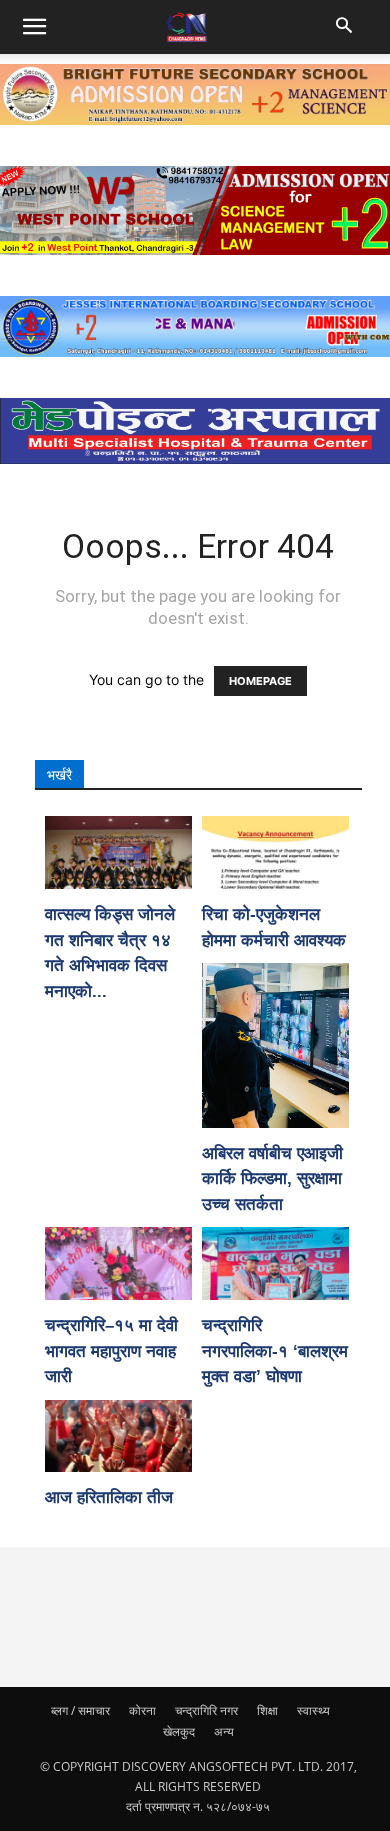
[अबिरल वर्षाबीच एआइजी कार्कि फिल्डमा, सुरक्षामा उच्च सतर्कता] (275, 1045)
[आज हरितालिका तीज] (118, 1436)
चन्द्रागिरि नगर (206, 1710)
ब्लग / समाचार (80, 1710)
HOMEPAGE (260, 681)
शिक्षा (267, 1710)
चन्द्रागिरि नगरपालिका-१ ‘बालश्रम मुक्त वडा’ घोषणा (275, 1351)
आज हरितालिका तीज (109, 1497)
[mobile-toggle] (34, 27)
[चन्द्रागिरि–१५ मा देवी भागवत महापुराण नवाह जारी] (118, 1263)
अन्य (224, 1731)
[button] (346, 27)
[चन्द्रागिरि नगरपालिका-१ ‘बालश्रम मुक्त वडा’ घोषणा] (275, 1263)
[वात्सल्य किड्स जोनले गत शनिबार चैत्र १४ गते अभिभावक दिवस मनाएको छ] (118, 852)
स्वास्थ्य (313, 1710)
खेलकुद (179, 1731)
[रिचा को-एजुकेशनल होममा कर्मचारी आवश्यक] (275, 852)
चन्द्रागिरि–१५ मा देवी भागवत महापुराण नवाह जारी (111, 1351)
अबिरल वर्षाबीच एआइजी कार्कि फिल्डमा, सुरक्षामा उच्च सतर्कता (272, 1179)
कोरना (142, 1710)
